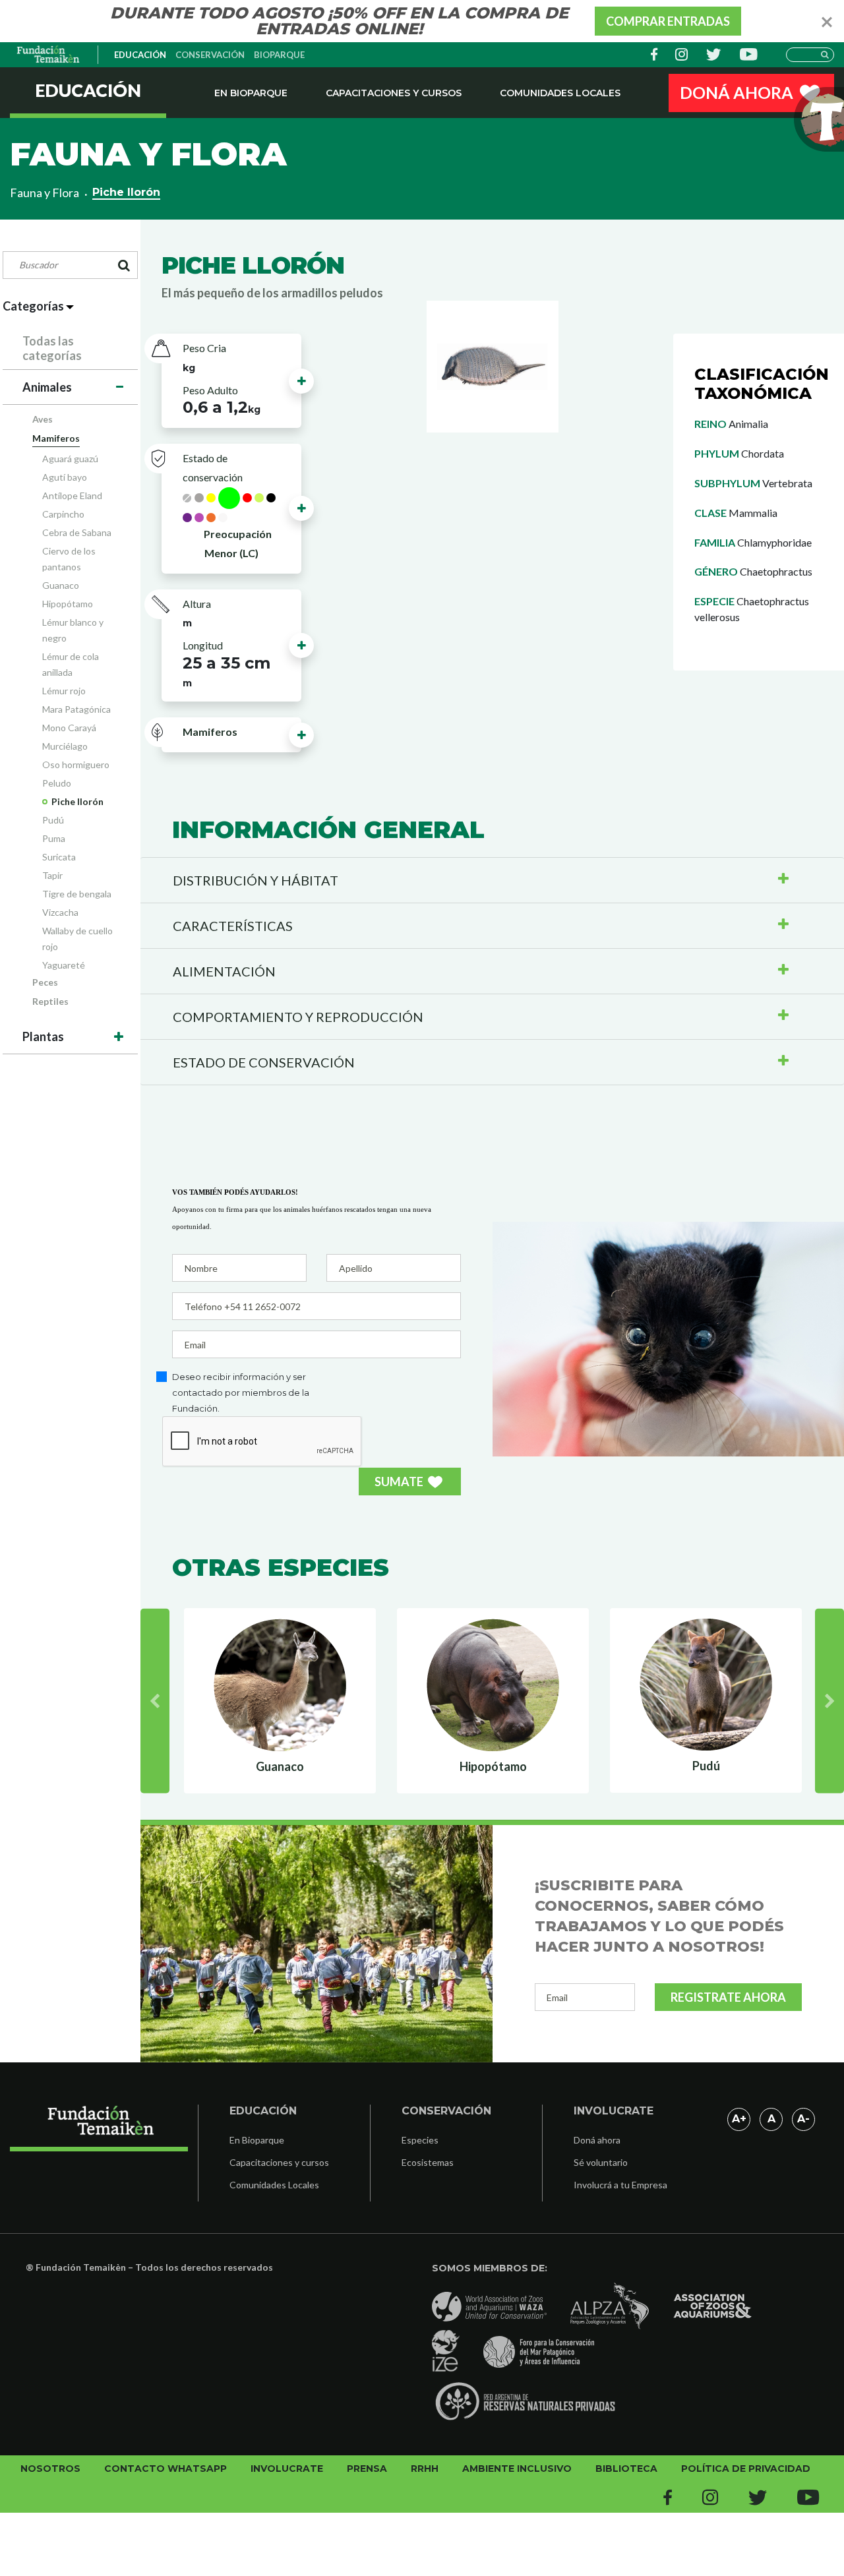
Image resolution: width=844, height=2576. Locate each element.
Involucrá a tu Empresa (620, 2185)
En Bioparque (251, 93)
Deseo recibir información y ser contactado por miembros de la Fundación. (241, 1393)
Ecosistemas (428, 2162)
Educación (140, 55)
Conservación (210, 55)
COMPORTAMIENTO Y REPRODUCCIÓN (298, 1017)
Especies (420, 2140)
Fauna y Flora (45, 193)
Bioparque (279, 55)
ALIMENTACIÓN (224, 971)
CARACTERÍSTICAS (233, 926)
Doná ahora (597, 2140)
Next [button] (829, 1700)
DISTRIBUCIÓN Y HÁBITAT (256, 880)
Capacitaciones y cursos (394, 93)
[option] (282, 1700)
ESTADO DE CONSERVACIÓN (264, 1062)
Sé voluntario (601, 2162)
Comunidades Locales (560, 93)
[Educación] (49, 55)
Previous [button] (155, 1700)
